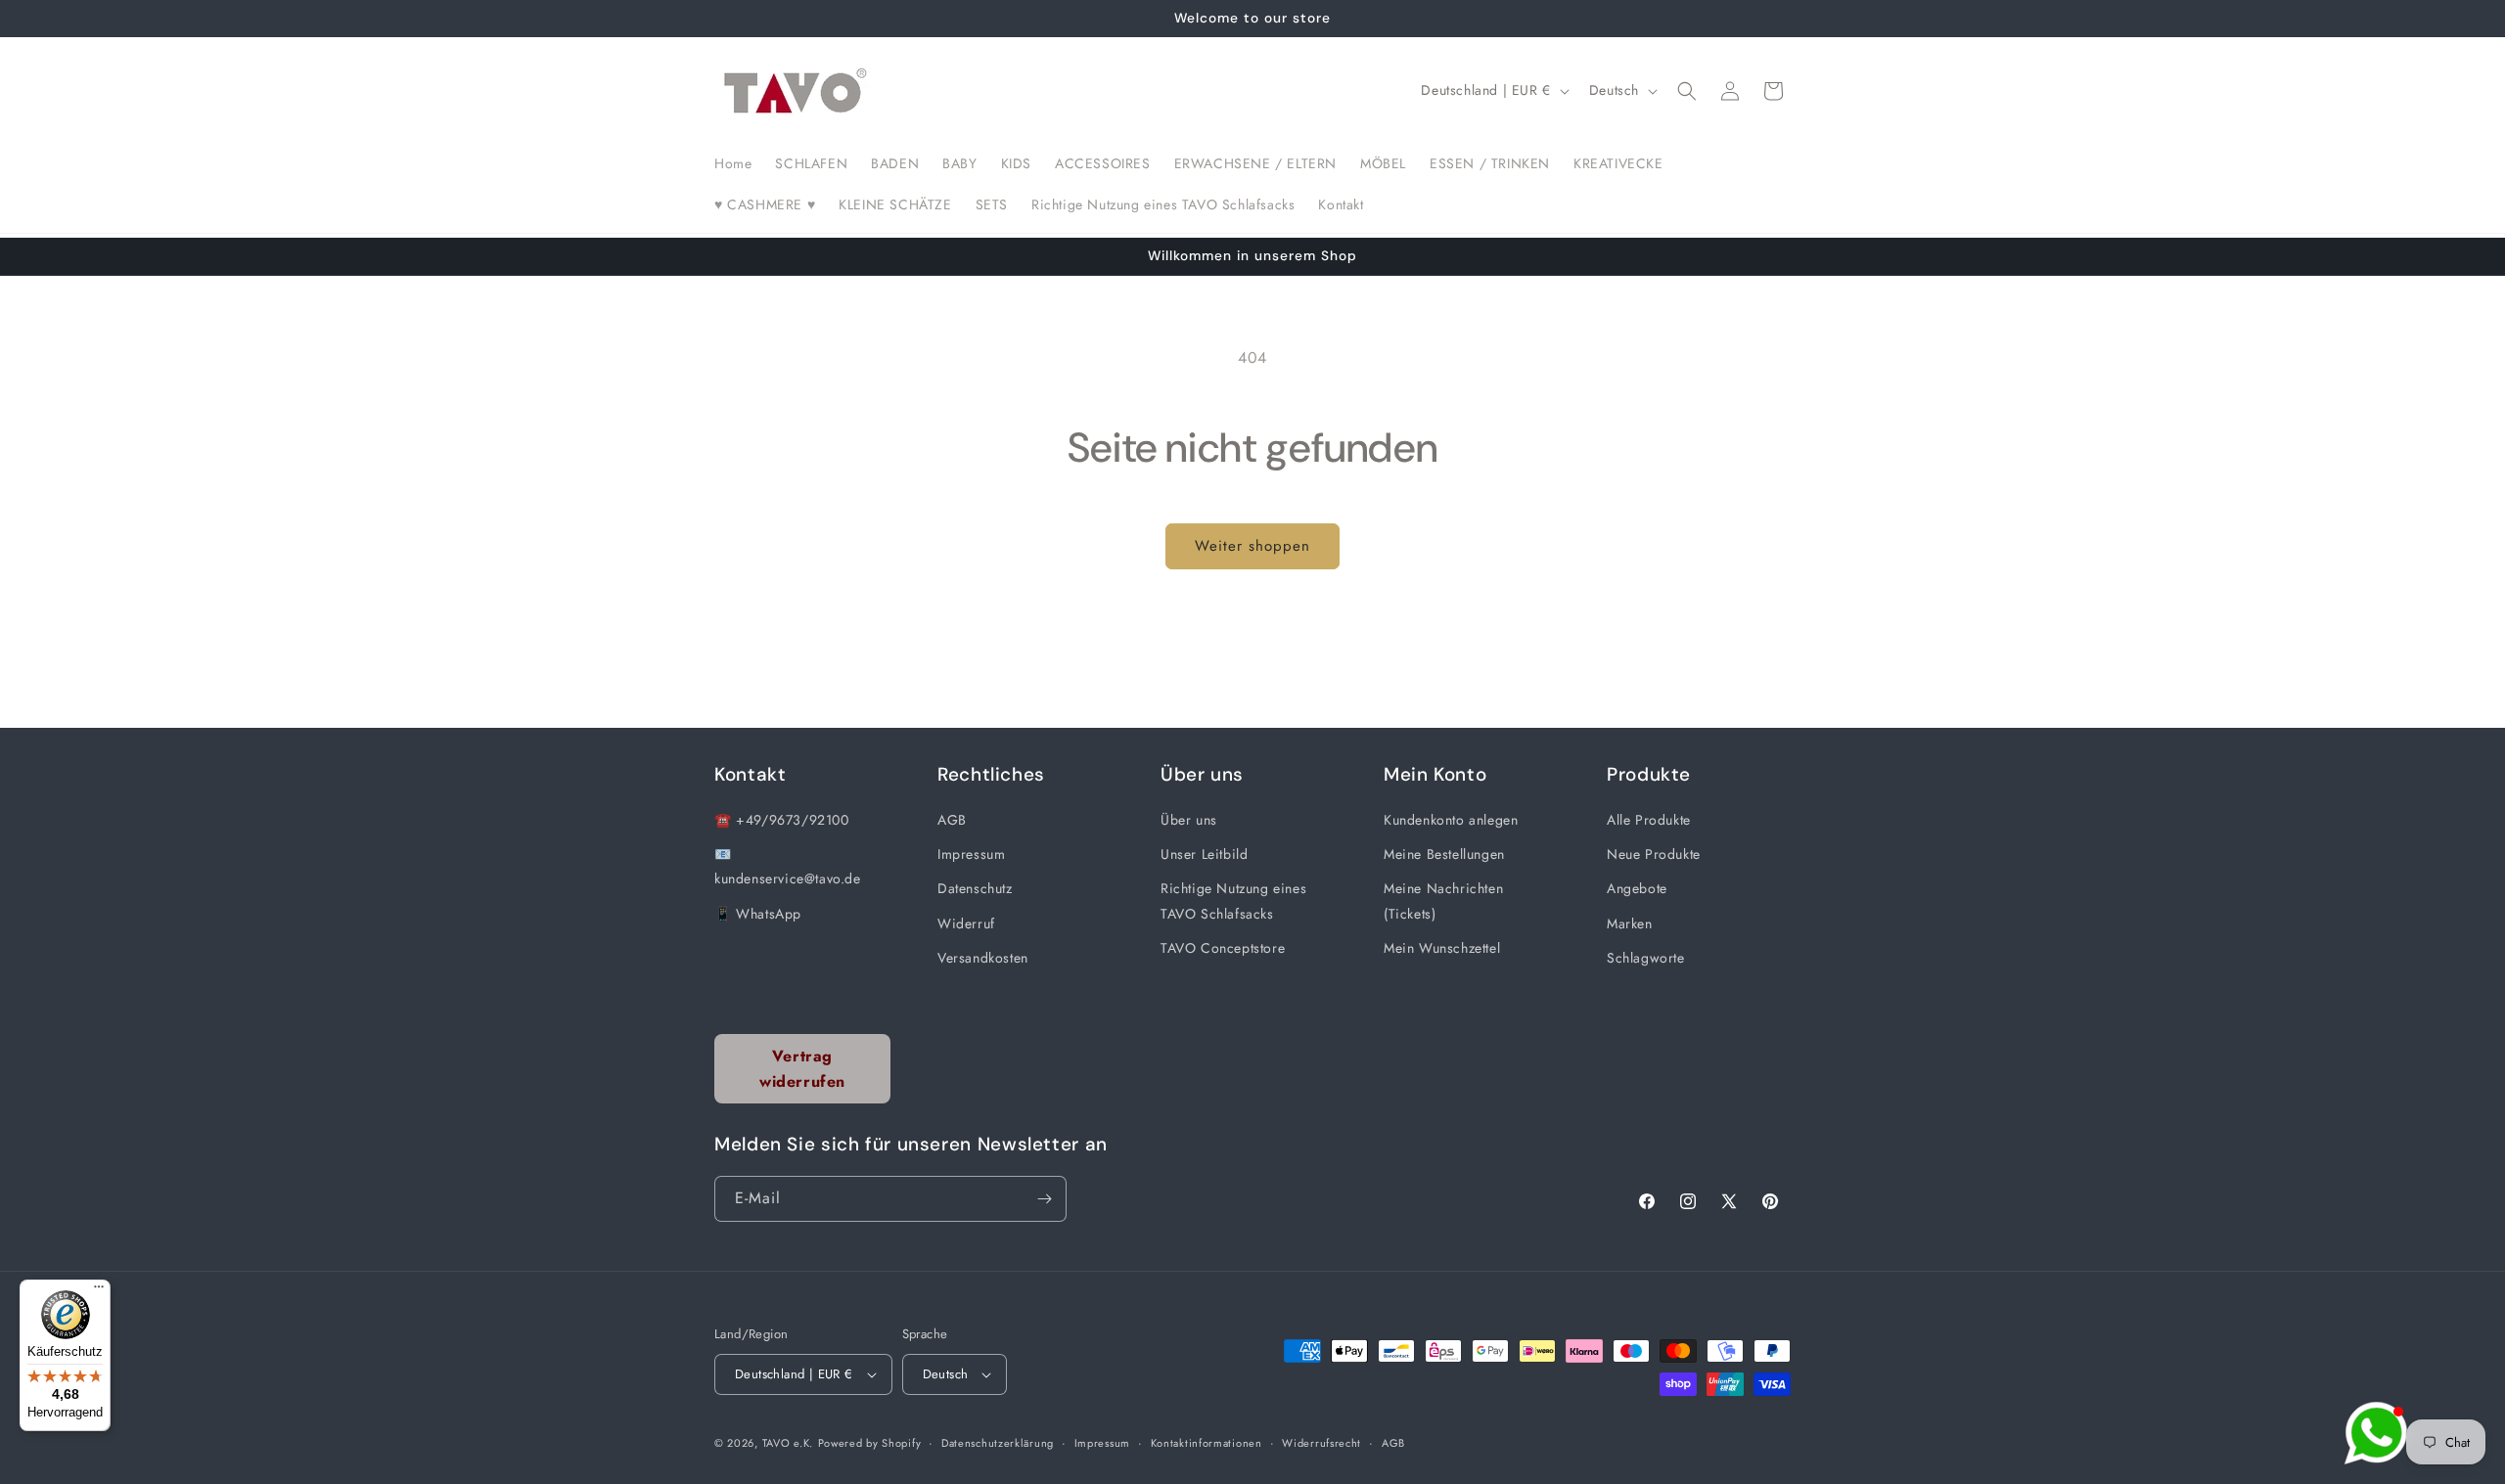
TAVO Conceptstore (1223, 948)
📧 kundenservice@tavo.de (788, 866)
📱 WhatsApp (758, 914)
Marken (1630, 923)
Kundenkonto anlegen (1451, 820)
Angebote (1637, 888)
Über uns (1189, 820)
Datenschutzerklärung (998, 1443)
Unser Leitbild (1204, 854)
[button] (1687, 91)
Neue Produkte (1654, 854)
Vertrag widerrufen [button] (802, 1069)
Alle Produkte (1649, 820)
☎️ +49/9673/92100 (782, 820)
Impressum (971, 854)
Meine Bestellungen (1444, 854)
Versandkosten (983, 958)
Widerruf (966, 923)
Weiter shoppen (1252, 546)
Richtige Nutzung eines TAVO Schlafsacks (1233, 900)
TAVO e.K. (788, 1443)
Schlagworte (1646, 958)
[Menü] (99, 1291)
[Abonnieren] (1044, 1199)
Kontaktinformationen (1207, 1443)
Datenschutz (975, 888)
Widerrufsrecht (1321, 1443)
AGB (952, 820)
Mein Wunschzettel (1442, 948)
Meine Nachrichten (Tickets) (1443, 900)
